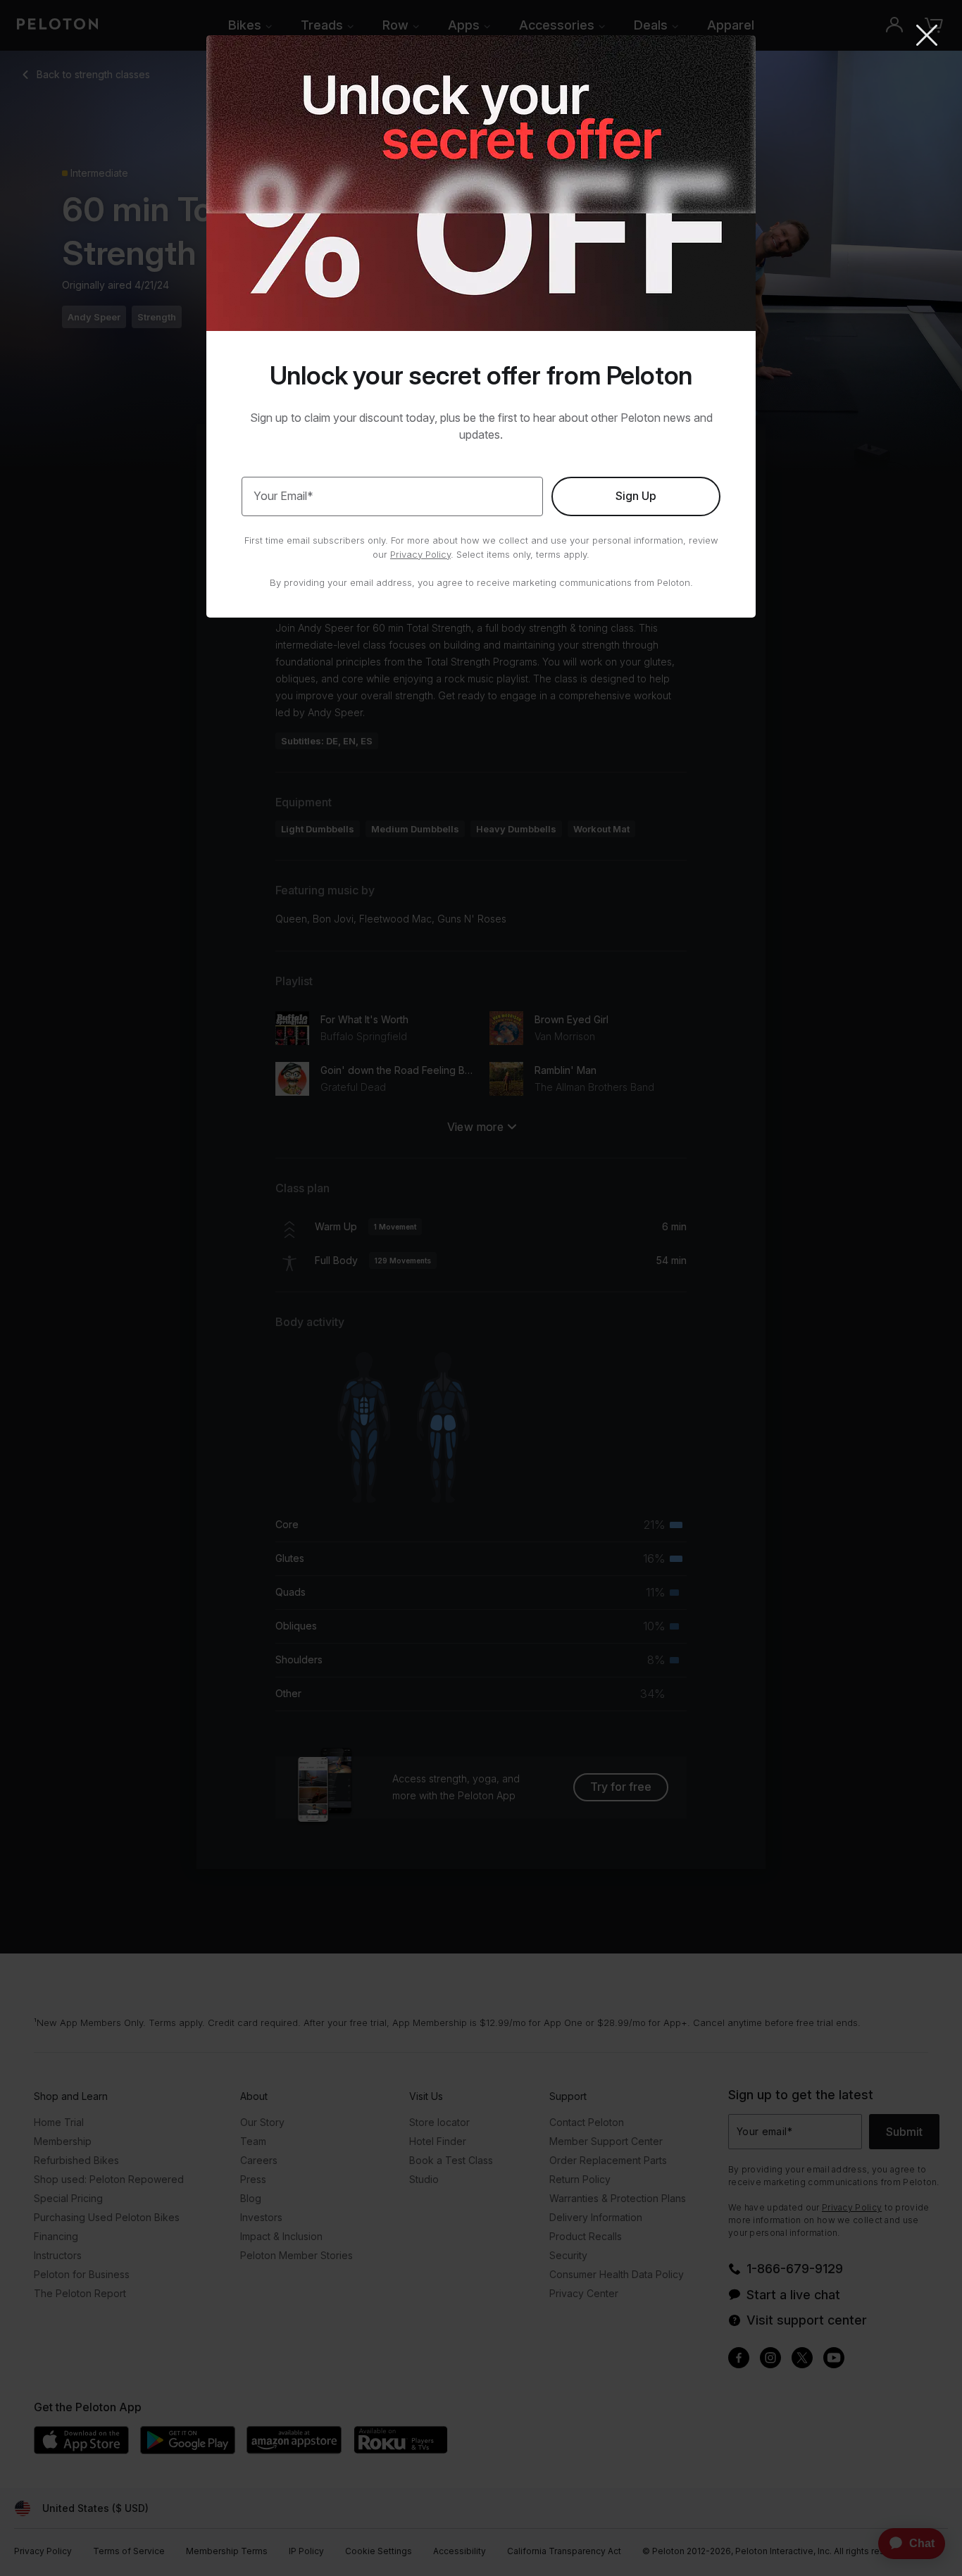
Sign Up (636, 496)
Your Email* (283, 496)
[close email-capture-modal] (927, 37)
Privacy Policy (420, 554)
